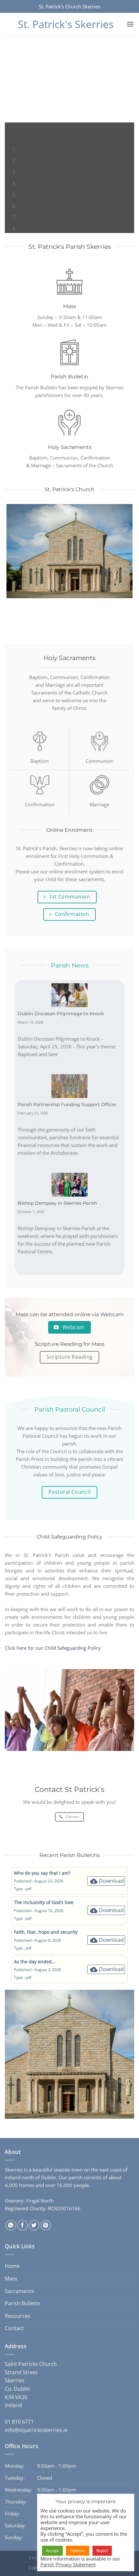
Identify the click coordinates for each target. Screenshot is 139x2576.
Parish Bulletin (22, 2303)
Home (12, 2266)
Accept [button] (52, 2551)
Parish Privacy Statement (68, 2564)
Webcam (112, 1314)
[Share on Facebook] (22, 2225)
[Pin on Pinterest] (46, 2225)
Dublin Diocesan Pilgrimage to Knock (61, 1014)
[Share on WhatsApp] (11, 2225)
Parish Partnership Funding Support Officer (67, 1104)
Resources (18, 2316)
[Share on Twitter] (34, 2225)
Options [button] (78, 2551)
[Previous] (11, 129)
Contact (14, 2328)
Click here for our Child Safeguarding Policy (53, 1648)
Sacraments (19, 2291)
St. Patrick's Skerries (66, 24)
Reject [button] (102, 2551)
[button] (130, 24)
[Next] (29, 129)
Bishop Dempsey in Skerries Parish (57, 1203)
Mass (11, 2279)
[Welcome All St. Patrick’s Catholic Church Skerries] (69, 139)
